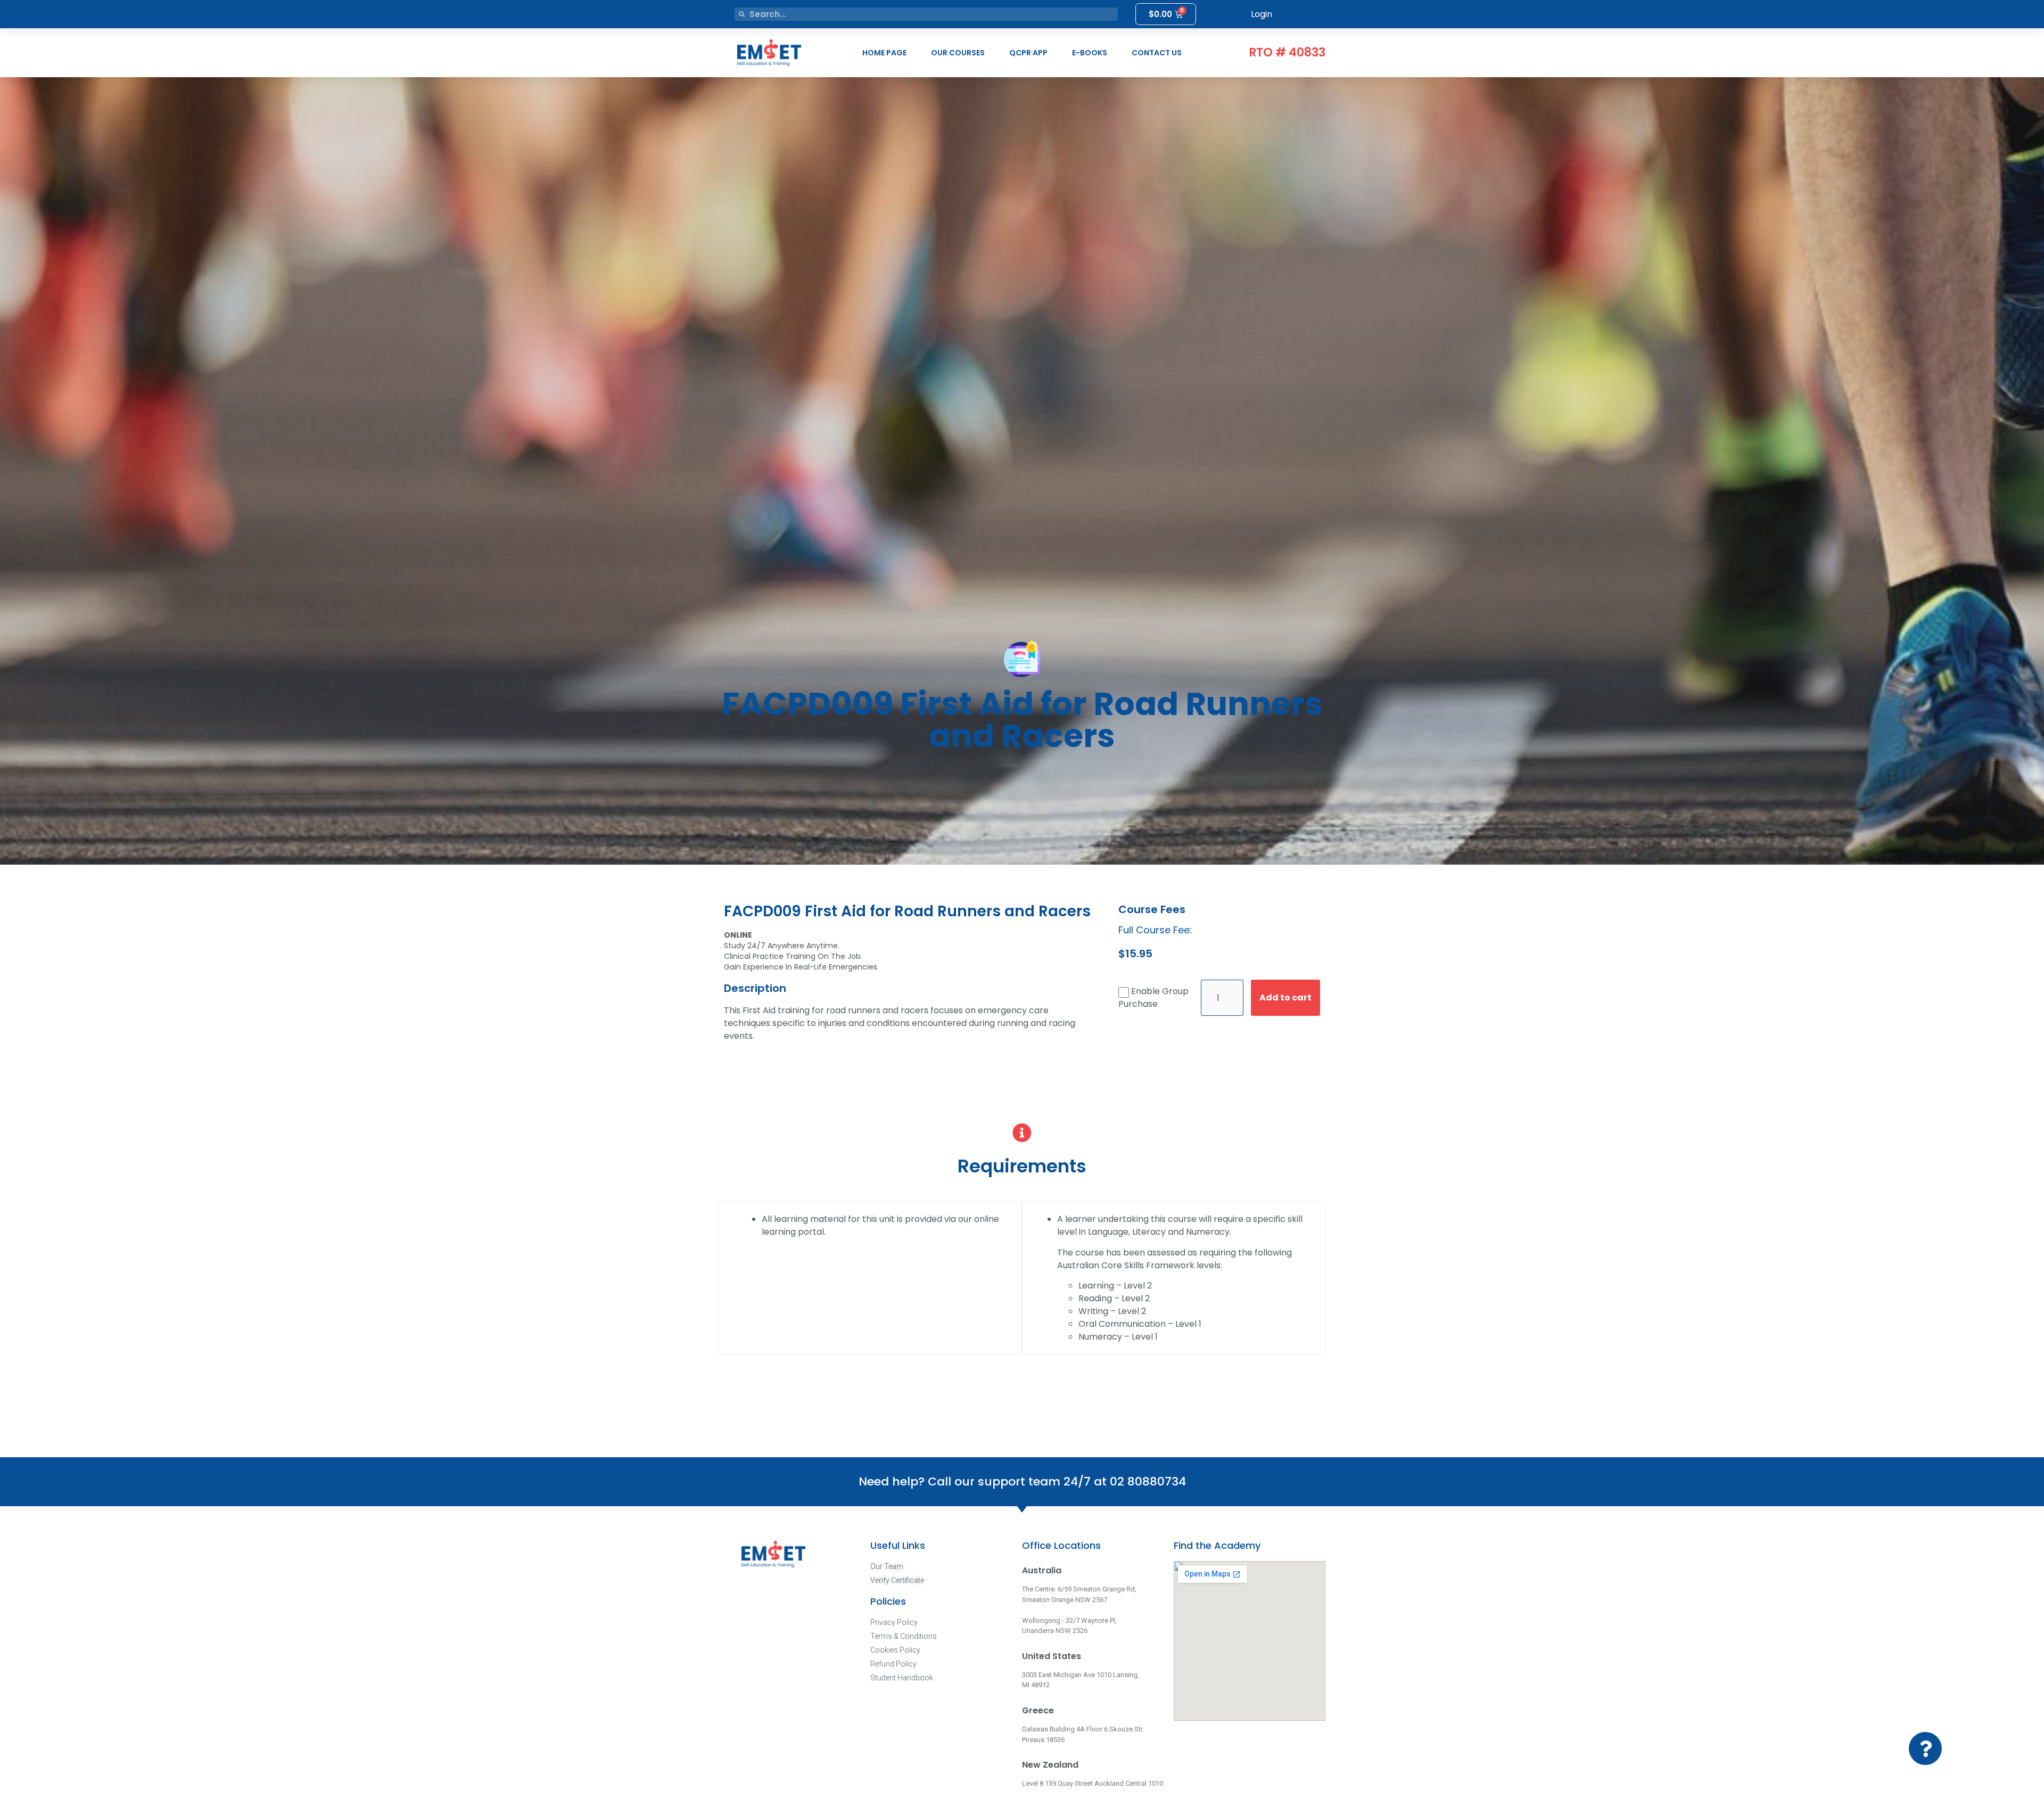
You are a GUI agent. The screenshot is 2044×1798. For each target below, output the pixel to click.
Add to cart (1285, 997)
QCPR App (1028, 53)
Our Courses (958, 53)
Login (1262, 14)
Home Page (884, 53)
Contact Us (1157, 53)
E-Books (1090, 53)
